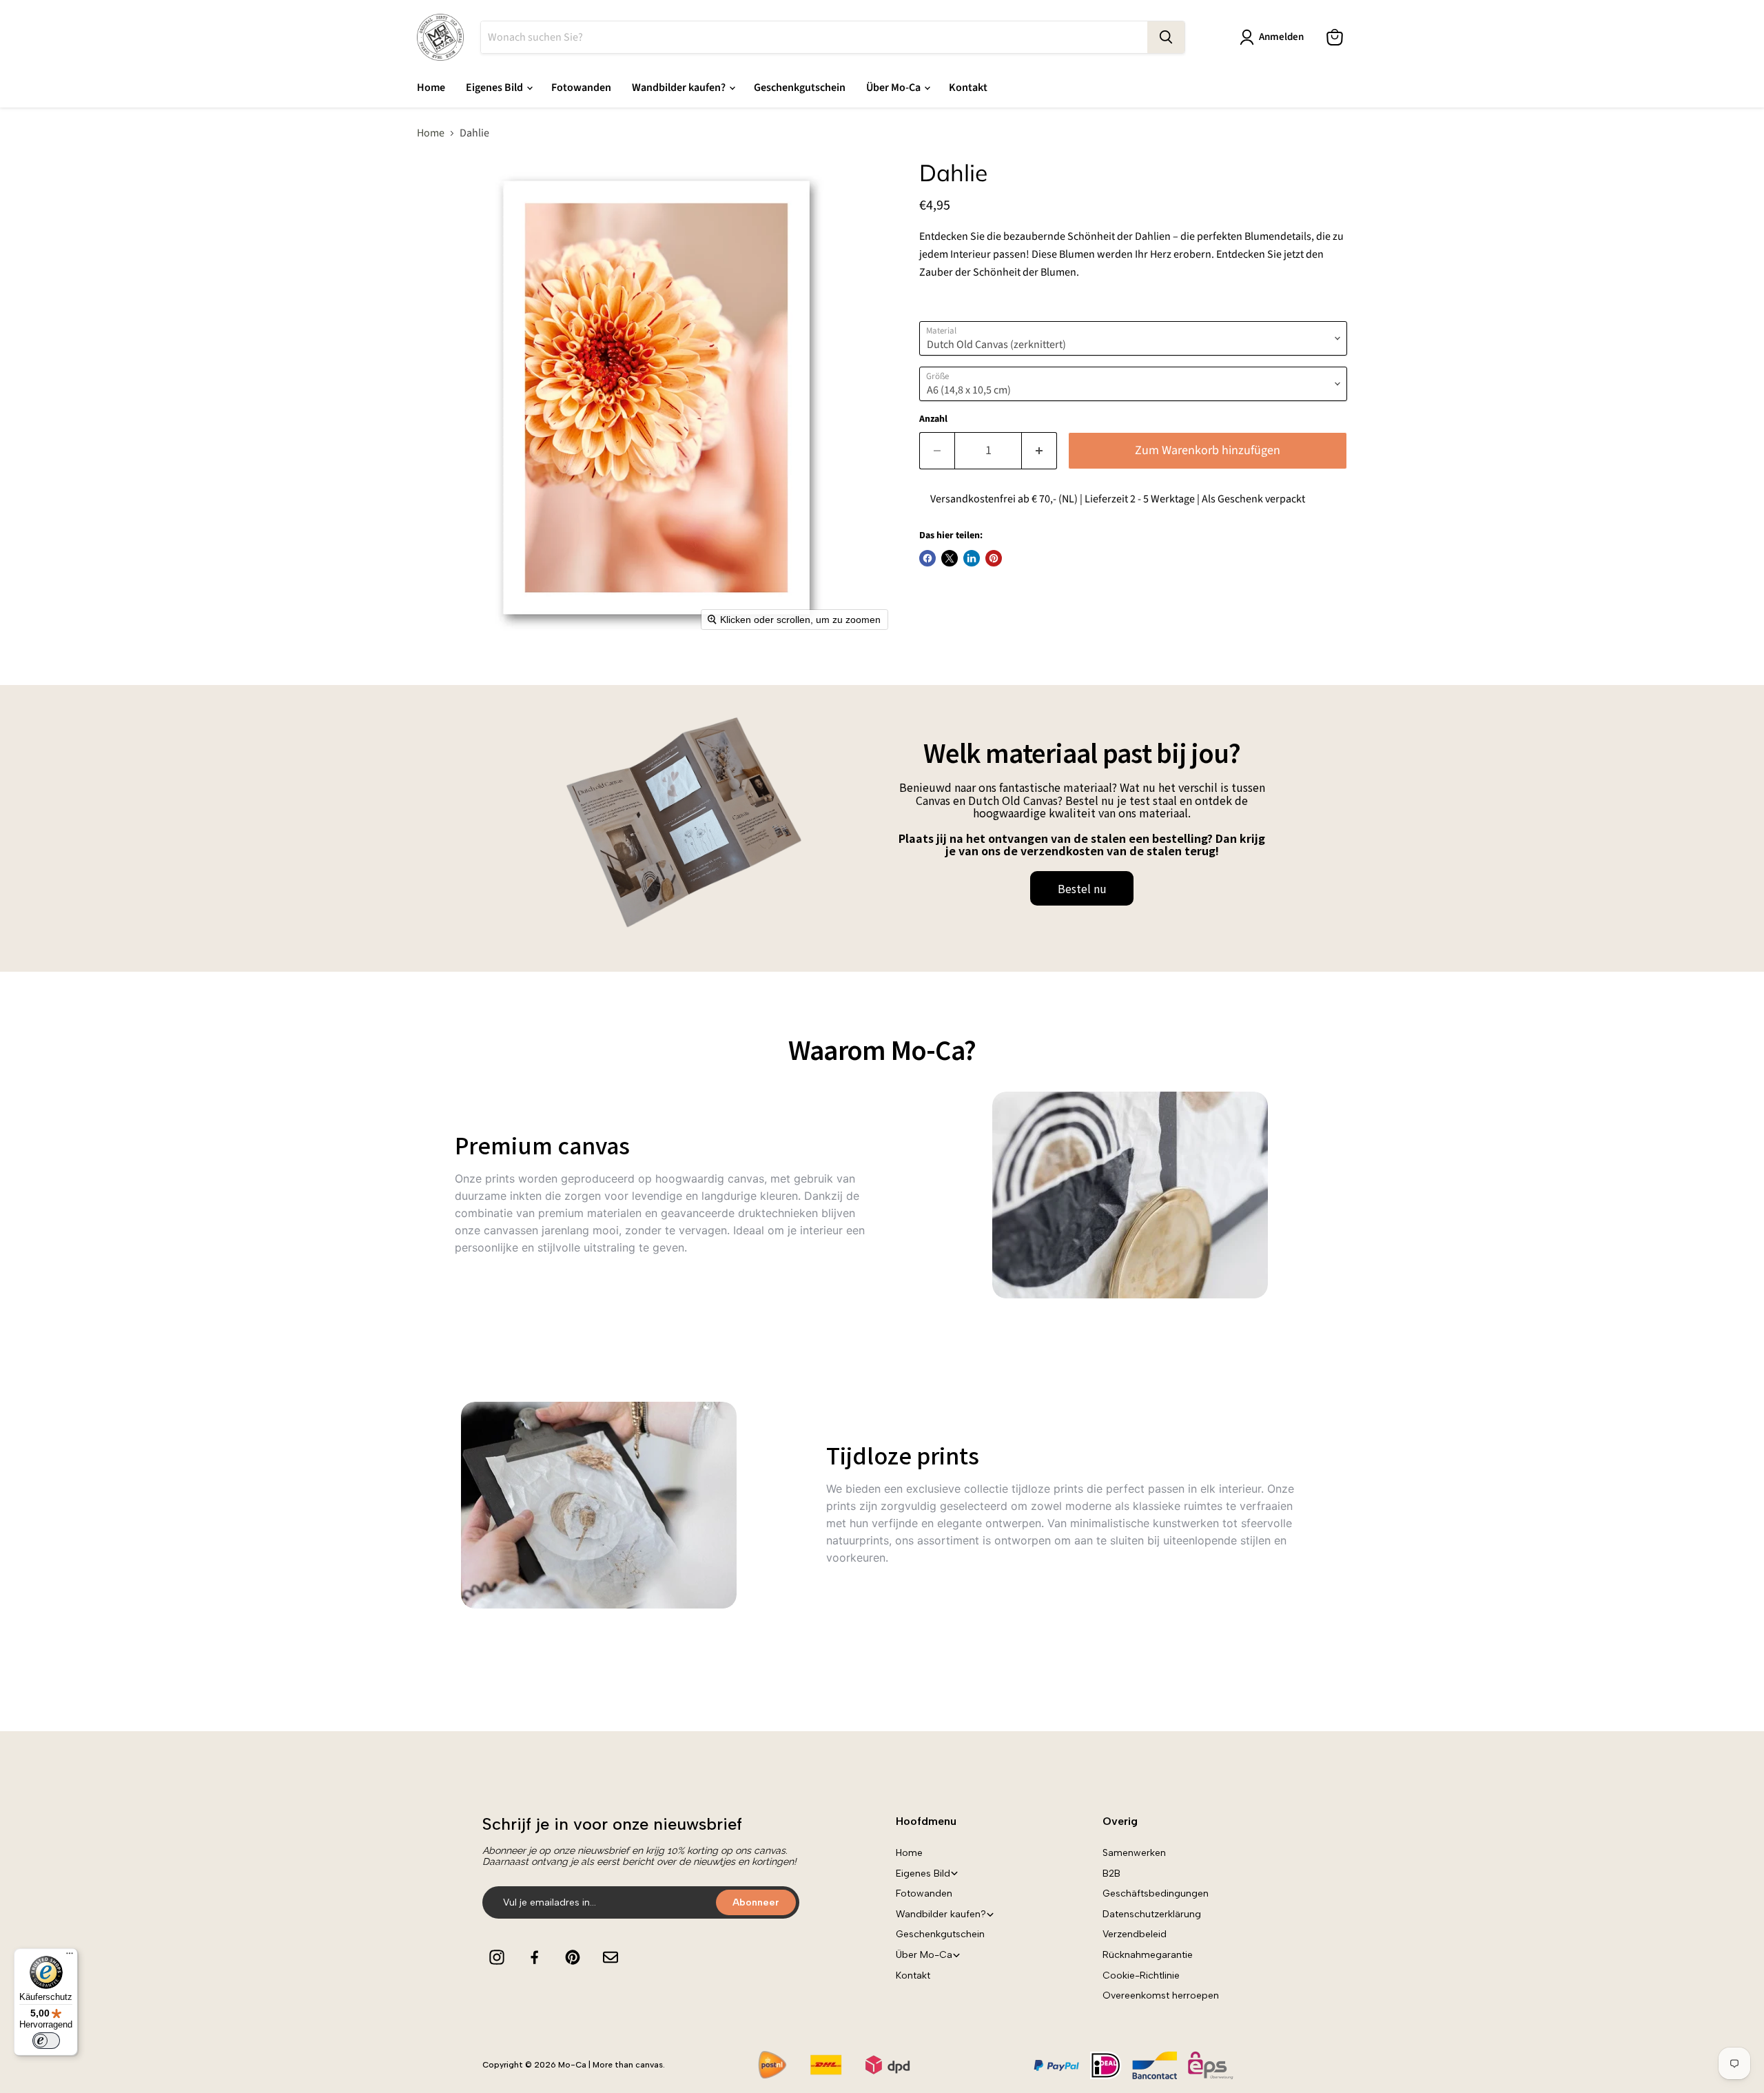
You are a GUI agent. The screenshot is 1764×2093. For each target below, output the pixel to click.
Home (431, 88)
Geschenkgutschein (800, 88)
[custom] (497, 1957)
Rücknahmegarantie (1148, 1955)
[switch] (46, 2041)
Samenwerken (1134, 1853)
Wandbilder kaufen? (680, 88)
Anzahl (933, 419)
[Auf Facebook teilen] (927, 558)
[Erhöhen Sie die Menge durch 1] (1039, 451)
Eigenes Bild (495, 88)
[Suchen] (1166, 37)
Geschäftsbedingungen (1156, 1893)
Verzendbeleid (1135, 1934)
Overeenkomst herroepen (1161, 1995)
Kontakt (968, 88)
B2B (1111, 1874)
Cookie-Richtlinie (1141, 1975)
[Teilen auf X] (950, 558)
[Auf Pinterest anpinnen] (994, 558)
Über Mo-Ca (894, 88)
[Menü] (70, 1957)
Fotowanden (581, 88)
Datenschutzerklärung (1152, 1914)
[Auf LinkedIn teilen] (972, 558)
